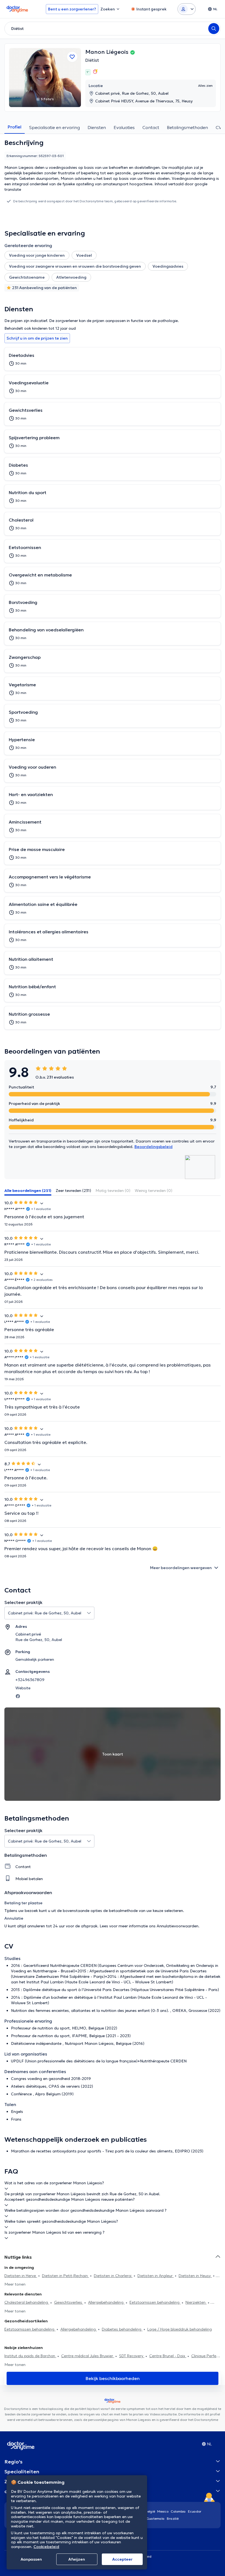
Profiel (15, 127)
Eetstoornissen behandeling (155, 2302)
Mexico (163, 2511)
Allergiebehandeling (106, 2302)
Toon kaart (113, 1754)
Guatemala (156, 2518)
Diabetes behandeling (122, 2329)
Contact (151, 127)
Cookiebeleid (46, 2547)
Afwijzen (77, 2559)
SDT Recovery (132, 2356)
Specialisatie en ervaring (54, 127)
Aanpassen (31, 2559)
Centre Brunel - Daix (168, 2356)
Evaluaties (124, 127)
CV (219, 127)
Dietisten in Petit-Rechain (65, 2276)
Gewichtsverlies (69, 2302)
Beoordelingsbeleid (154, 1147)
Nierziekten (196, 2302)
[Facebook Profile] (18, 1696)
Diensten (97, 127)
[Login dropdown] (187, 9)
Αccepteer (122, 2559)
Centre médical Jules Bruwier (88, 2356)
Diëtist (92, 60)
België (150, 2511)
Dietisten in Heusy (195, 2276)
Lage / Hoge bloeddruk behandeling (180, 2329)
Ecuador (195, 2511)
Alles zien (205, 86)
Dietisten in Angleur (156, 2276)
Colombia (178, 2511)
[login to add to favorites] (72, 57)
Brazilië (173, 2518)
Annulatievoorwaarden (178, 1926)
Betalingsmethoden (187, 127)
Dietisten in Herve (21, 2276)
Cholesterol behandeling (27, 2302)
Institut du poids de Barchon (30, 2356)
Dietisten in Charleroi (113, 2276)
